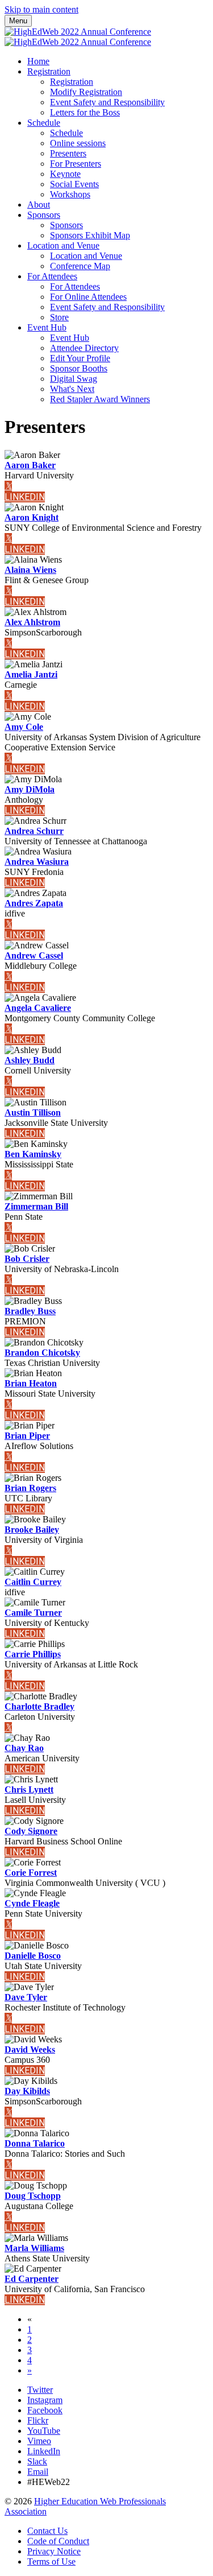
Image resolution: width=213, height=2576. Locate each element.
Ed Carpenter (32, 2279)
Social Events (74, 184)
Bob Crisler (27, 1259)
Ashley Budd (30, 1060)
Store (59, 317)
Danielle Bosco (33, 1956)
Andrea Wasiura (37, 862)
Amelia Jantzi (31, 674)
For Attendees (52, 276)
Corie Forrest (31, 1873)
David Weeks (30, 2049)
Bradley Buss (30, 1311)
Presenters (68, 153)
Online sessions (78, 143)
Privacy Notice (54, 2551)
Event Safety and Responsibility (107, 102)
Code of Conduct (58, 2541)
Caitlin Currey (33, 1582)
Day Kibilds (27, 2091)
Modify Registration (86, 92)
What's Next (72, 389)
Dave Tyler (26, 1997)
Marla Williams (34, 2248)
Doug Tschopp (33, 2196)
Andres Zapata (34, 903)
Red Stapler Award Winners (100, 399)
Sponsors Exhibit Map (90, 235)
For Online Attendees (88, 297)
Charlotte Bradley (39, 1706)
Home (38, 61)
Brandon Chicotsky (42, 1353)
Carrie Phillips (33, 1654)
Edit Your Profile (80, 358)
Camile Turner (33, 1613)
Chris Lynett (29, 1789)
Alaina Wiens (30, 570)
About (39, 205)
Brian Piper (27, 1436)
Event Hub (47, 327)
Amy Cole (24, 727)
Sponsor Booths (79, 368)
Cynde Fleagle (32, 1903)
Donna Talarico (35, 2143)
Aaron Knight (32, 517)
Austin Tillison (33, 1112)
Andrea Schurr (34, 831)
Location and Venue (63, 245)
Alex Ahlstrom (32, 622)
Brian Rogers (30, 1488)
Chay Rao (24, 1748)
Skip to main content (41, 9)
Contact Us (47, 2531)
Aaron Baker (30, 465)
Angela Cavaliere (38, 1008)
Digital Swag (74, 379)
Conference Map (80, 266)
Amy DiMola (30, 789)
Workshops (70, 194)
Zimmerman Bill (36, 1206)
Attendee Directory (84, 348)
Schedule (44, 123)
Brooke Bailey (32, 1530)
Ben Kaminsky (33, 1154)
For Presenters (76, 164)
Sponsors (44, 215)
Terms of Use (51, 2561)
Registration (49, 71)
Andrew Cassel (34, 955)
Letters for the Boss (85, 112)
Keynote (65, 174)
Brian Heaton (31, 1383)
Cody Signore (31, 1831)
